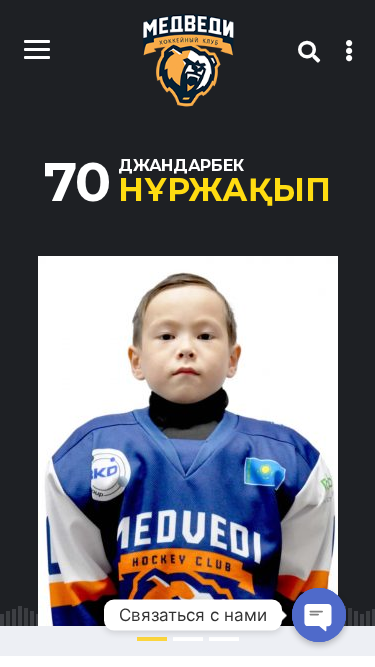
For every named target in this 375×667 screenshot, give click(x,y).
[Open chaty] (319, 615)
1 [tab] (152, 639)
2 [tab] (188, 639)
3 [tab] (224, 639)
